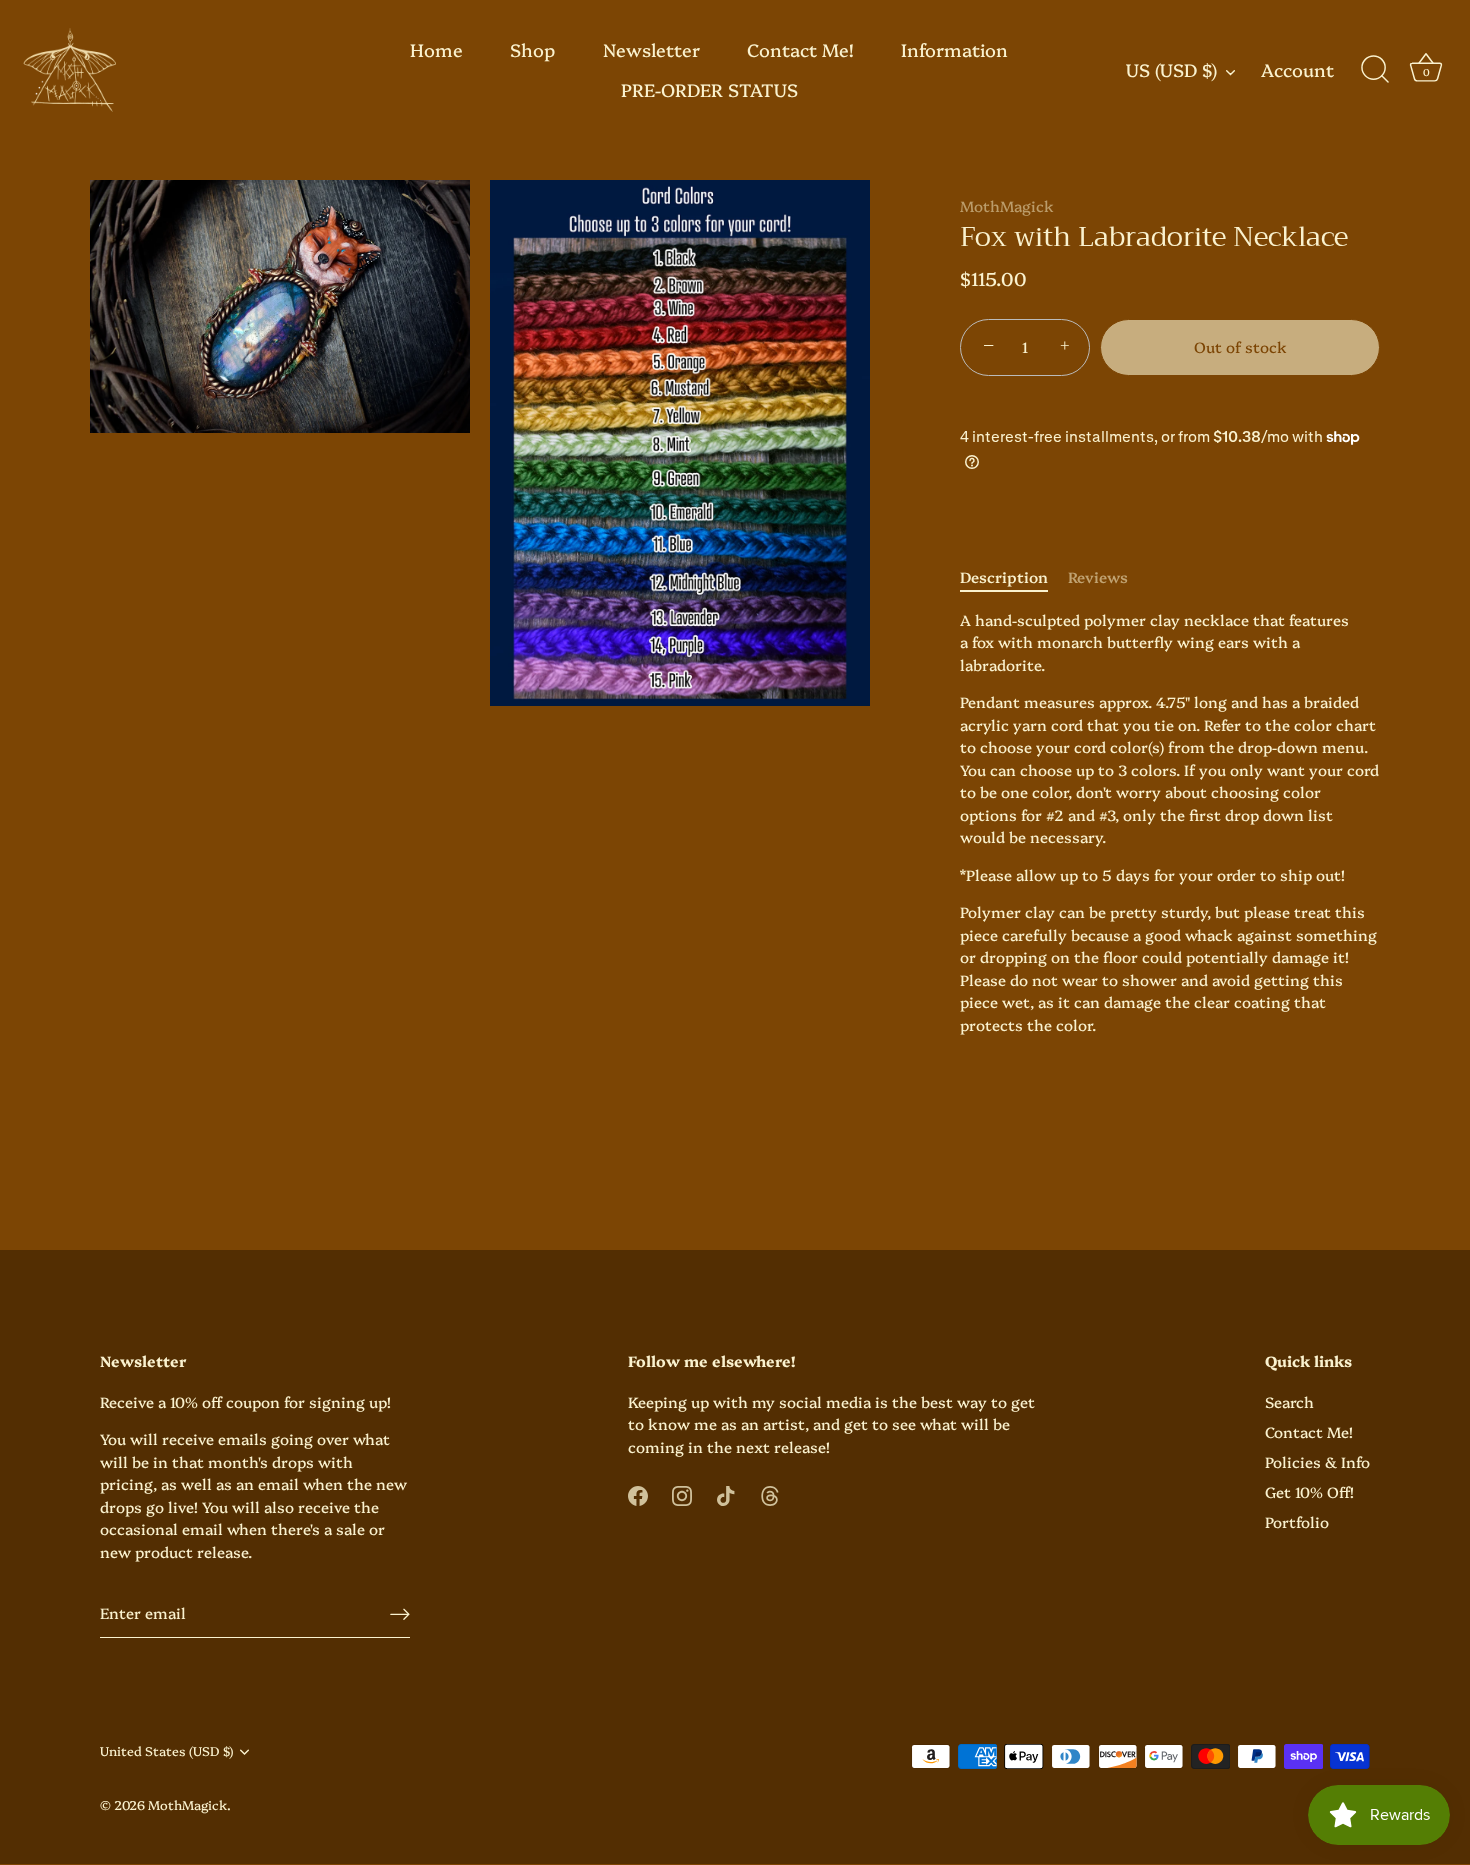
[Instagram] (682, 1493)
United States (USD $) (166, 1752)
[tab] (1014, 577)
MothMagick (1007, 205)
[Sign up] (400, 1613)
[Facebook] (638, 1493)
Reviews (1098, 576)
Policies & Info (1317, 1461)
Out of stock (1240, 346)
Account (1297, 70)
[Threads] (770, 1493)
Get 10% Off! (1309, 1491)
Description (1004, 576)
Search (1289, 1401)
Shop (532, 49)
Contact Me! (800, 49)
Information (954, 49)
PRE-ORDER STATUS (709, 89)
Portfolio (1297, 1521)
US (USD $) (1171, 70)
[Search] (1375, 70)
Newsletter (651, 49)
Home (436, 49)
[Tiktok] (726, 1493)
